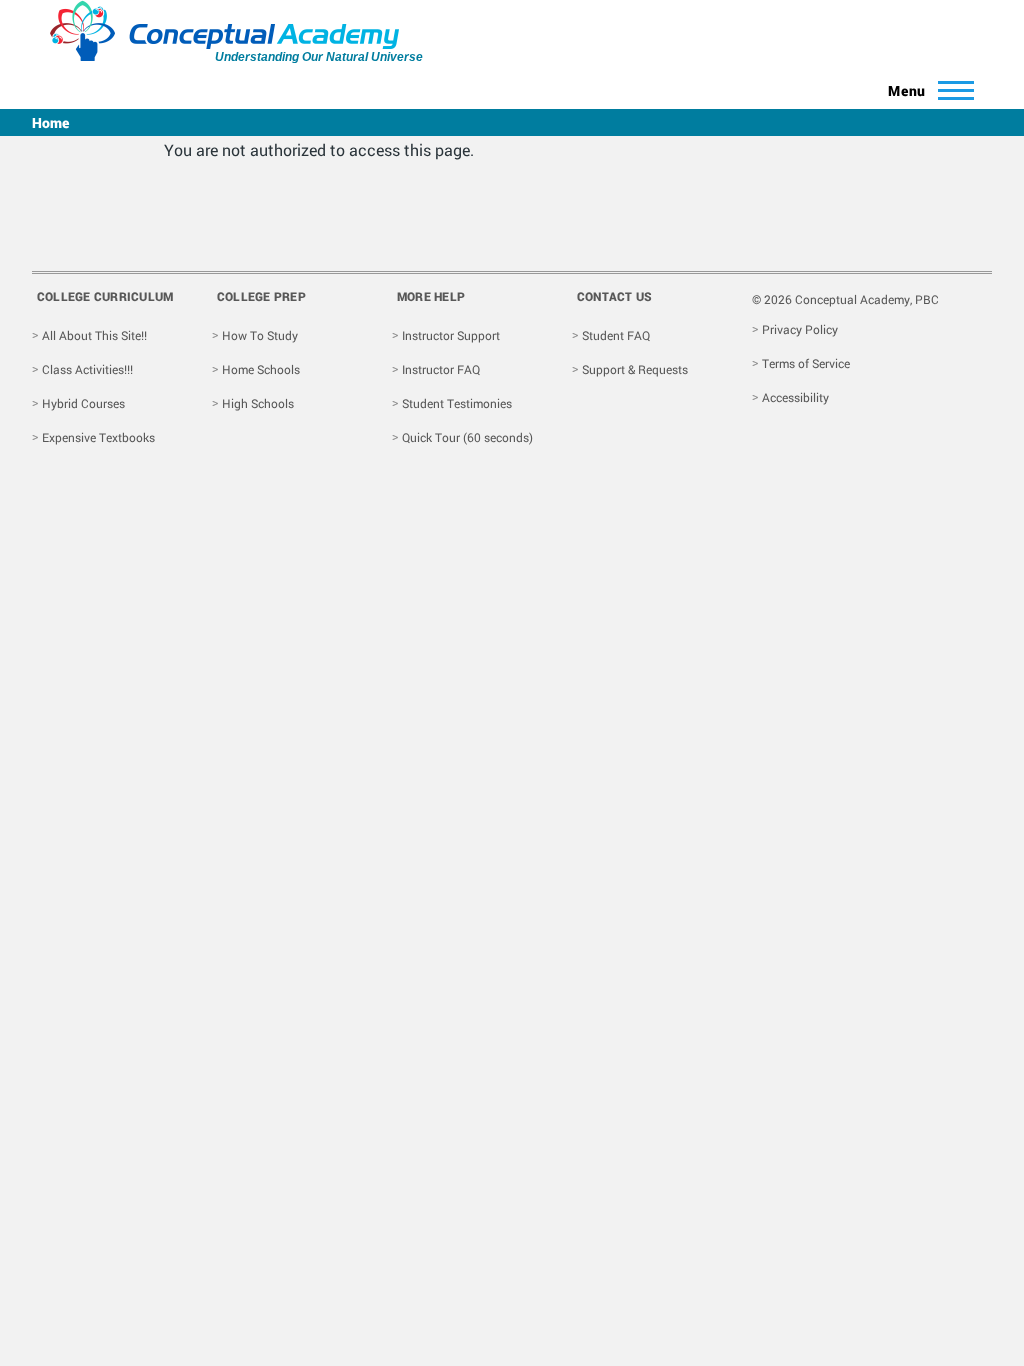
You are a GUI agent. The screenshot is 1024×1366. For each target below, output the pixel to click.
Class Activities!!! (87, 369)
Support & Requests (635, 369)
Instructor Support (451, 335)
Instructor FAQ (441, 369)
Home (50, 122)
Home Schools (261, 369)
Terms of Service (806, 363)
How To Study (260, 335)
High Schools (258, 403)
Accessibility (795, 397)
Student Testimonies (457, 403)
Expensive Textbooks (98, 437)
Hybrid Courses (83, 403)
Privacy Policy (800, 329)
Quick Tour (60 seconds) (467, 437)
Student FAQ (616, 335)
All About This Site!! (94, 335)
